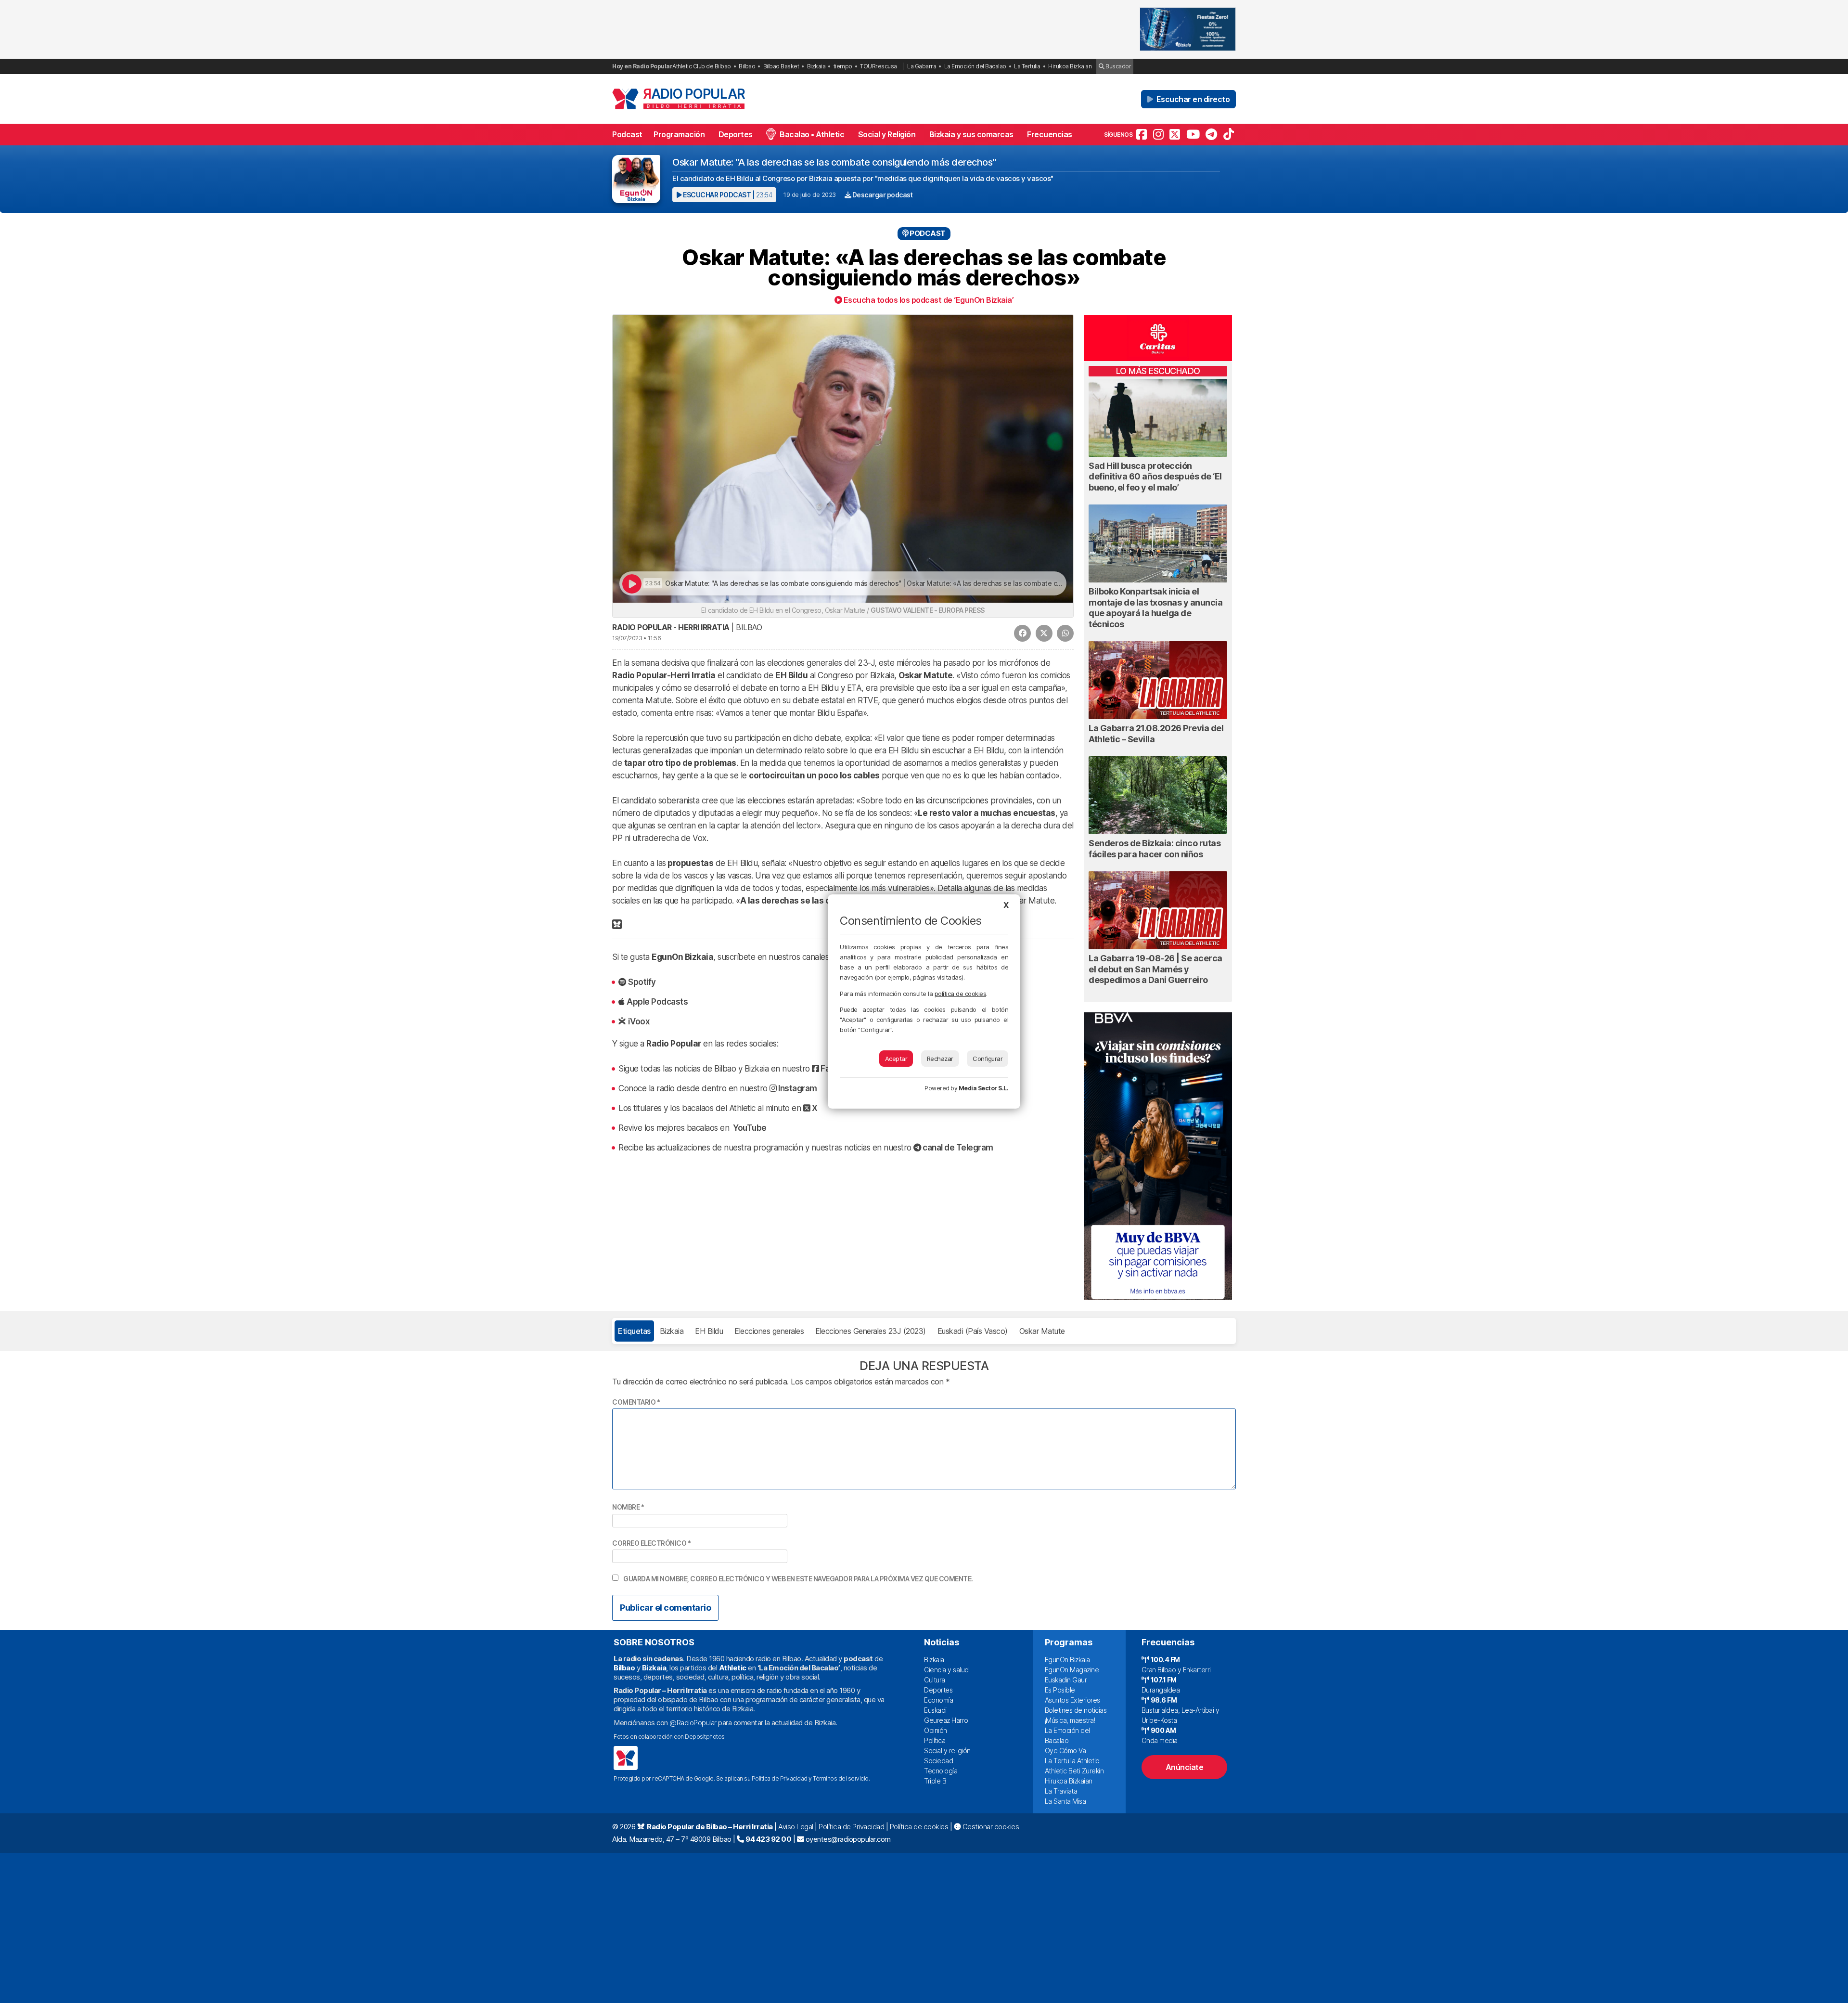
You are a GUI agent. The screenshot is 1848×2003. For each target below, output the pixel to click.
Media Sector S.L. (984, 1088)
